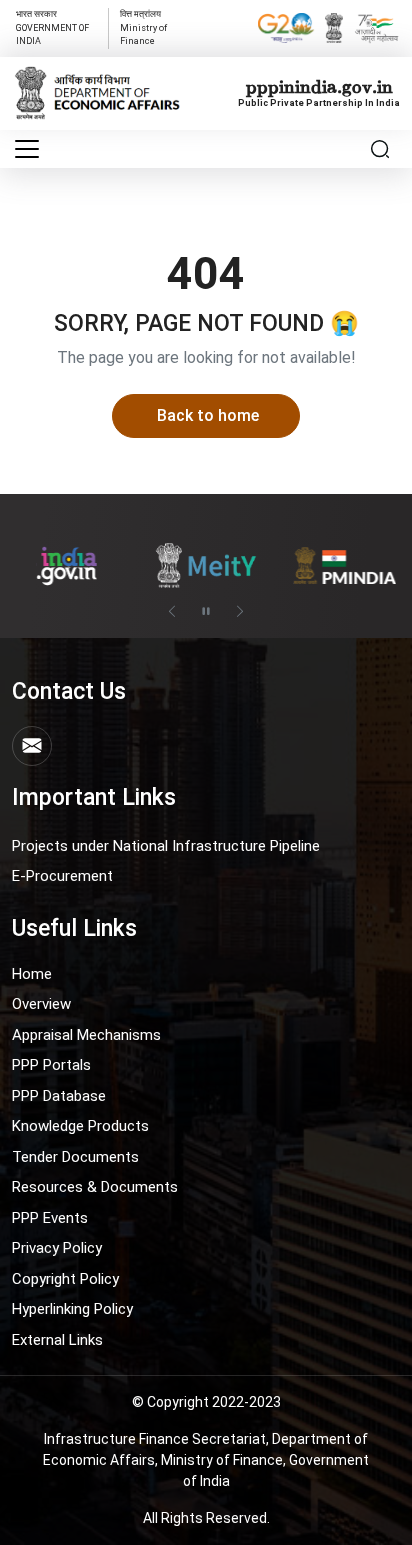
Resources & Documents (95, 1187)
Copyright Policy (65, 1279)
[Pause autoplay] (206, 611)
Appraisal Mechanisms (86, 1035)
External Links (57, 1340)
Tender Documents (75, 1157)
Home (32, 974)
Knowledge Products (80, 1126)
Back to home (208, 415)
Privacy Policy (57, 1248)
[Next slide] (240, 611)
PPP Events (50, 1218)
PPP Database (59, 1096)
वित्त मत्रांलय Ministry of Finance (143, 27)
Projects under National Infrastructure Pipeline (166, 846)
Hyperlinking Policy (72, 1309)
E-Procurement (62, 876)
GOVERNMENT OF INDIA (52, 27)
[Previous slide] (172, 611)
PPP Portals (51, 1065)
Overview (41, 1004)
